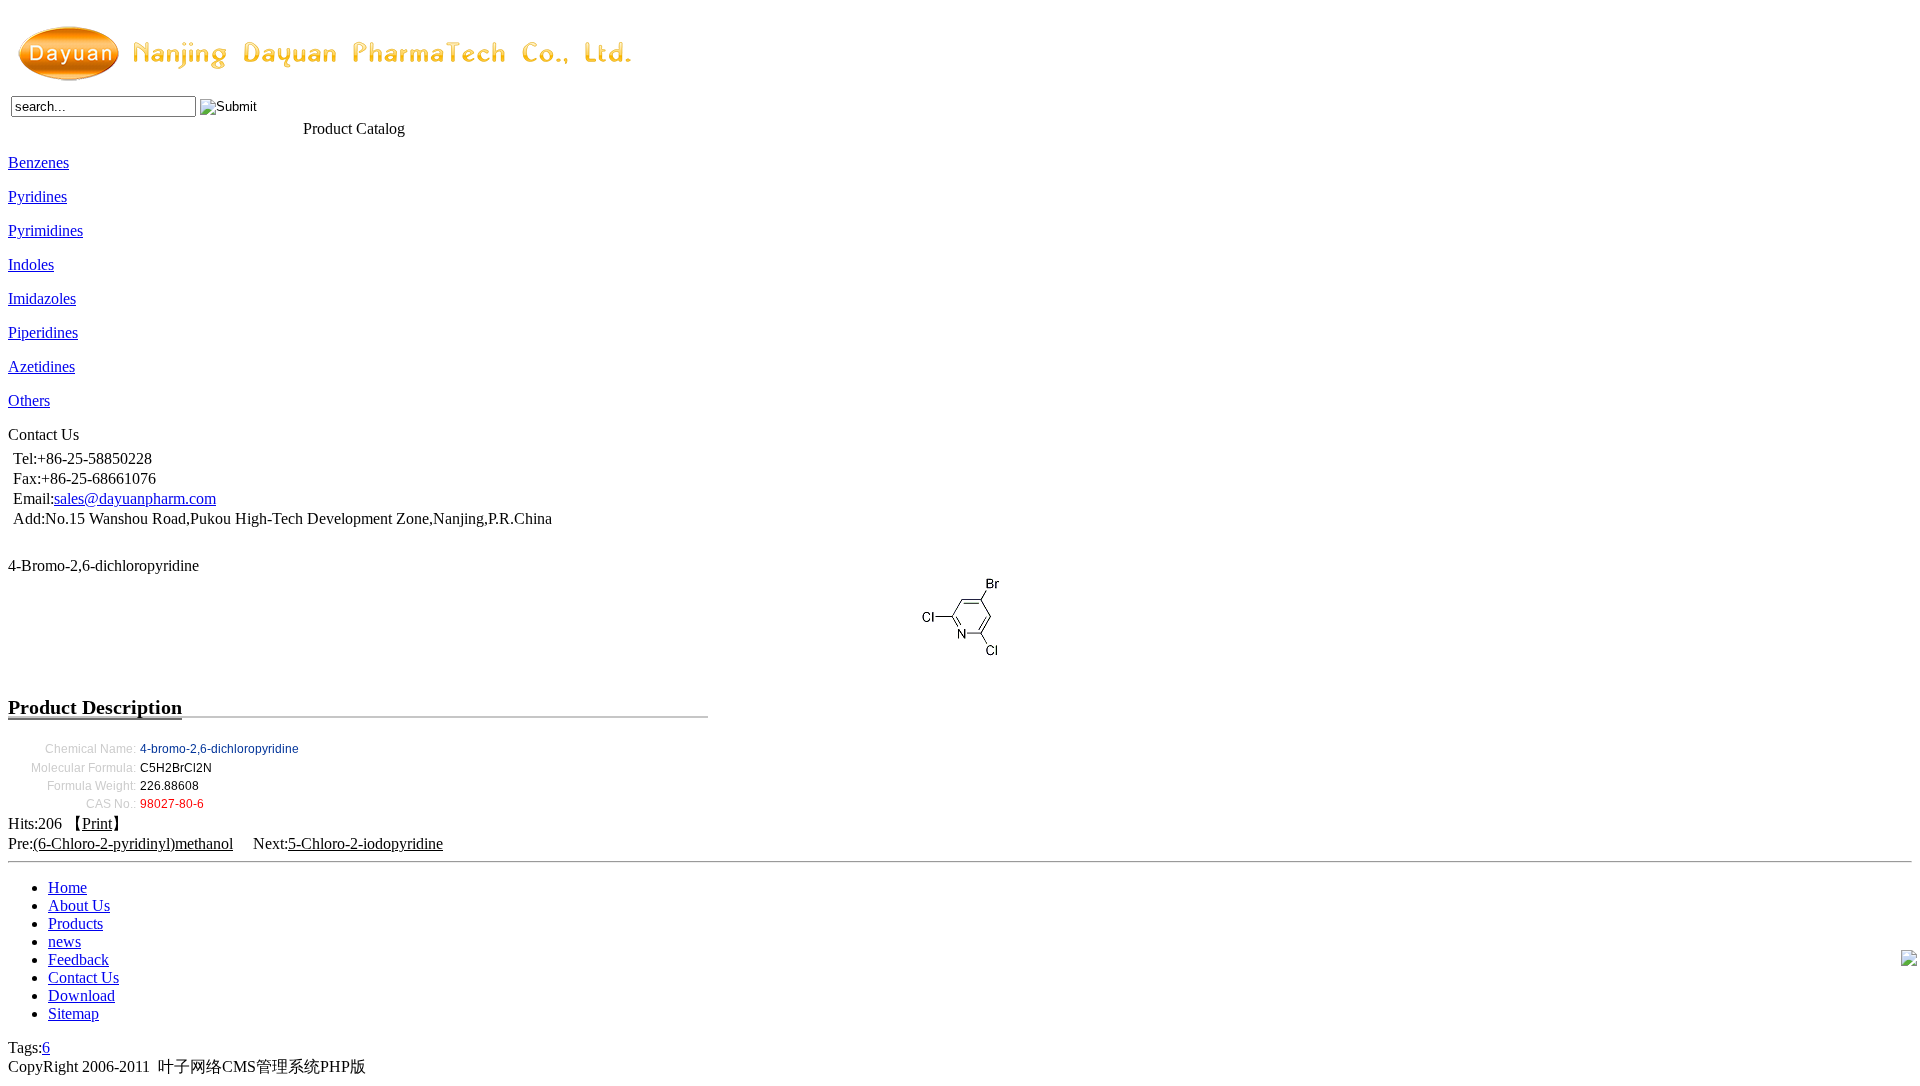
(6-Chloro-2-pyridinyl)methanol (133, 843)
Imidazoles (42, 298)
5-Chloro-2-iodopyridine (365, 843)
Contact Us (270, 127)
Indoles (31, 264)
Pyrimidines (45, 230)
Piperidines (43, 332)
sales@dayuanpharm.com (135, 498)
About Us (69, 127)
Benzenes (38, 162)
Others (29, 400)
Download (81, 995)
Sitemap (73, 1013)
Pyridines (37, 196)
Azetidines (41, 366)
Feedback (209, 127)
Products (123, 127)
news (165, 127)
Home (25, 127)
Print (97, 823)
